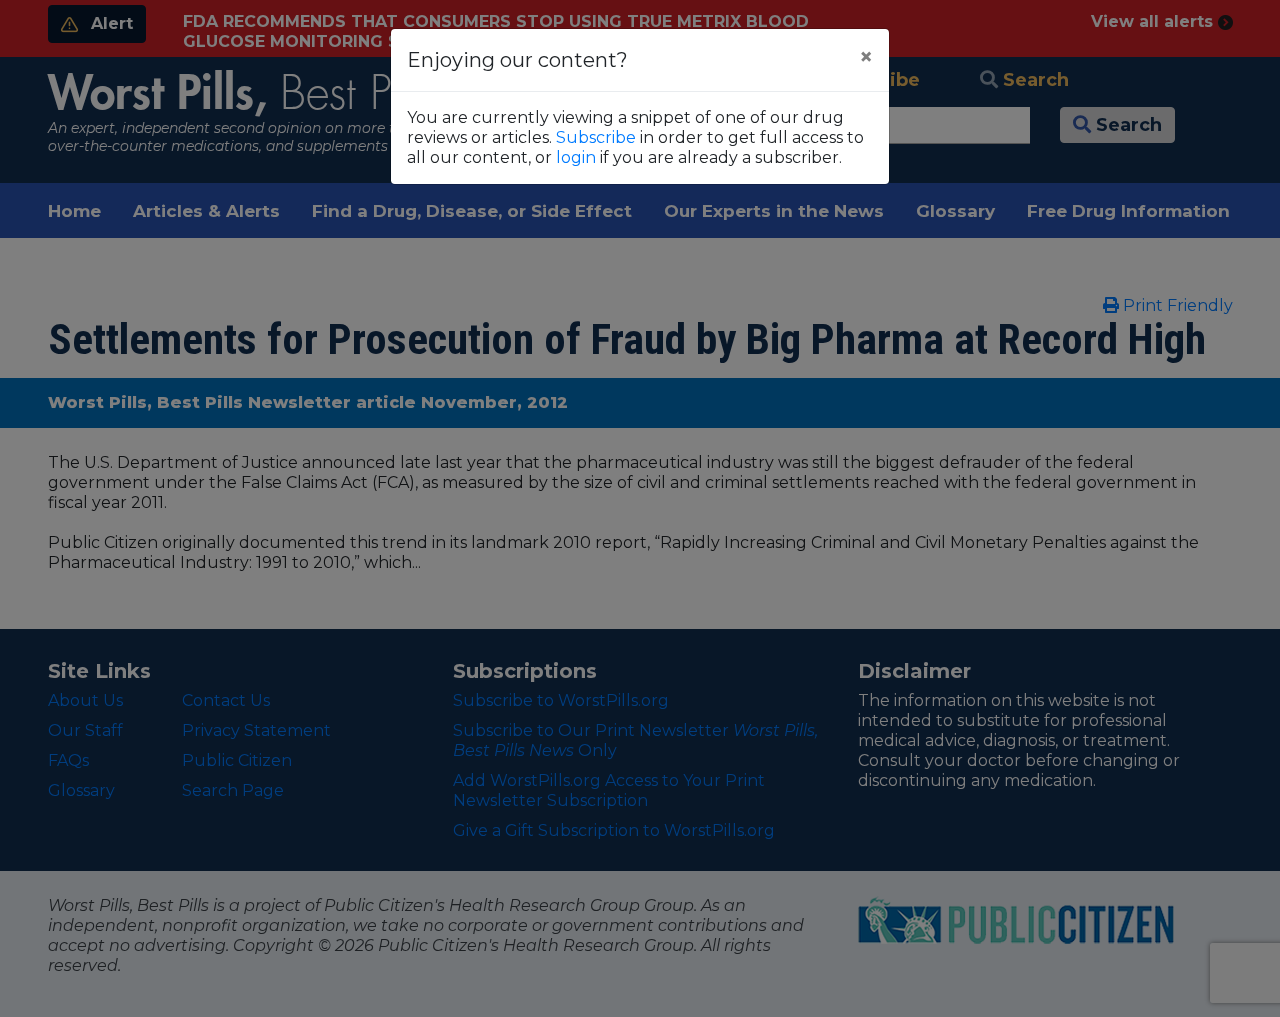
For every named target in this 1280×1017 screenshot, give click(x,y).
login (576, 157)
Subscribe (596, 137)
